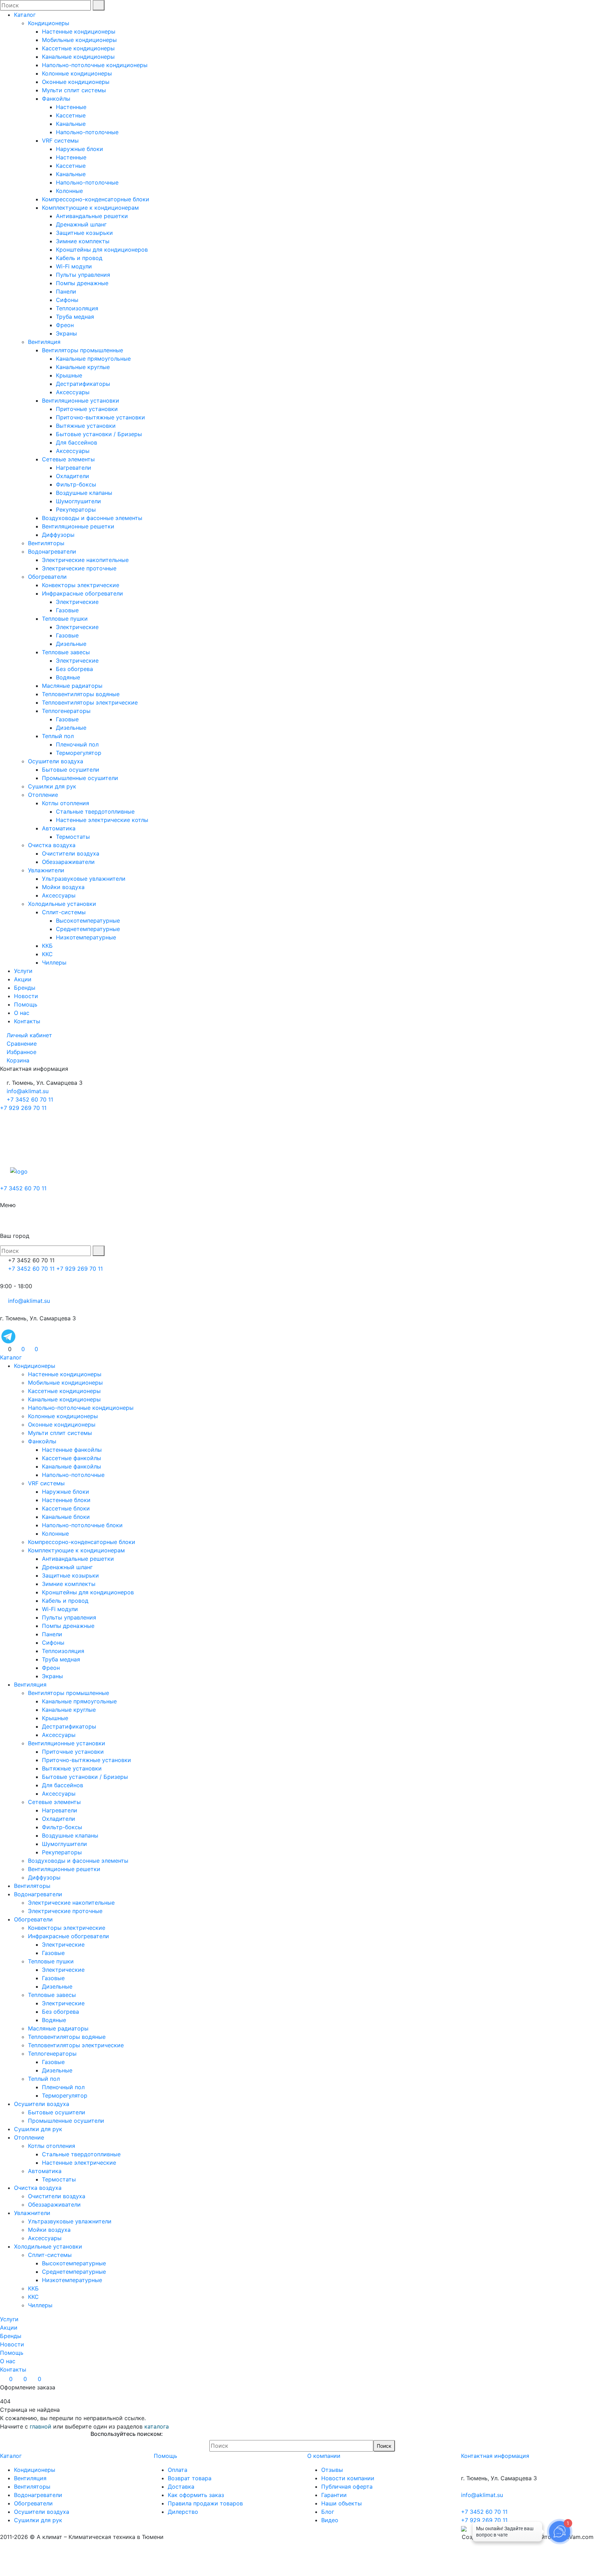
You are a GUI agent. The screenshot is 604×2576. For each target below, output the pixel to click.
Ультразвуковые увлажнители (84, 879)
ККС (47, 954)
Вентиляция (44, 342)
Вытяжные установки (86, 426)
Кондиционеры (49, 23)
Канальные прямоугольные (93, 359)
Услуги (23, 971)
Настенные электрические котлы (102, 820)
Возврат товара (190, 2478)
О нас (22, 1013)
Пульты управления (83, 275)
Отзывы (332, 2470)
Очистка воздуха (52, 845)
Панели (66, 291)
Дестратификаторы (83, 384)
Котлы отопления (66, 803)
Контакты (27, 1021)
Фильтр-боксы (76, 484)
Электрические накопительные (85, 560)
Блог (328, 2512)
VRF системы (60, 140)
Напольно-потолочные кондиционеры (95, 65)
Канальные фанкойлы (71, 1466)
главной (41, 2426)
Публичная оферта (347, 2487)
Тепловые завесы (66, 652)
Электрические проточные (79, 568)
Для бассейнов (77, 442)
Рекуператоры (76, 510)
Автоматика (59, 828)
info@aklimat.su (27, 1091)
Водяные (68, 677)
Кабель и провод (79, 258)
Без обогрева (74, 669)
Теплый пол (58, 736)
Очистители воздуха (71, 853)
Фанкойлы (56, 99)
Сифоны (67, 300)
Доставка (181, 2487)
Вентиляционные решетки (78, 526)
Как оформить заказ (196, 2495)
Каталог (25, 15)
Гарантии (334, 2495)
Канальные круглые (83, 367)
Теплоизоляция (77, 308)
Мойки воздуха (63, 887)
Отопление (43, 795)
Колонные (69, 191)
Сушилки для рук (52, 786)
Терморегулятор (79, 753)
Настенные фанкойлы (72, 1450)
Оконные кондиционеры (76, 82)
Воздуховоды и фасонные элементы (92, 518)
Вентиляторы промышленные (82, 350)
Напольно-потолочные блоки (82, 1525)
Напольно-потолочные (87, 132)
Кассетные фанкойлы (71, 1458)
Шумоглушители (78, 501)
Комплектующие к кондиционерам (90, 208)
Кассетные (71, 115)
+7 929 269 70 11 (23, 1108)
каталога (157, 2426)
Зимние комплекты (83, 241)
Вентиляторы (46, 543)
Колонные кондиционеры (77, 73)
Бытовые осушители (71, 770)
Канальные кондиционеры (78, 57)
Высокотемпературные (88, 921)
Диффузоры (58, 535)
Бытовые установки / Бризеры (99, 434)
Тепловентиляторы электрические (90, 702)
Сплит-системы (64, 912)
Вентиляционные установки (81, 401)
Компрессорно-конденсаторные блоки (96, 199)
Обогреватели (47, 577)
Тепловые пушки (65, 619)
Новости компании (348, 2478)
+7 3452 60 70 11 (30, 1099)
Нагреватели (74, 468)
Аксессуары (73, 392)
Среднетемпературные (88, 929)
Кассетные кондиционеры (78, 48)
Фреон (65, 325)
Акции (23, 979)
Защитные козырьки (84, 233)
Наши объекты (341, 2503)
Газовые (67, 610)
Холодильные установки (62, 904)
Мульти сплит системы (74, 90)
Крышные (69, 375)
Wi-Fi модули (74, 266)
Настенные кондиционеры (79, 31)
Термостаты (73, 837)
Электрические (77, 602)
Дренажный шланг (81, 224)
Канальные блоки (66, 1517)
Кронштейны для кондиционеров (102, 250)
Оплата (178, 2470)
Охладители (73, 476)
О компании (324, 2456)
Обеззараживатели (68, 862)
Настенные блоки (66, 1500)
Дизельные (71, 644)
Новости (26, 996)
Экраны (66, 333)
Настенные (71, 107)
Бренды (25, 988)
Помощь (26, 1004)
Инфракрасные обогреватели (82, 593)
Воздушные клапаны (84, 493)
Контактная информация (495, 2456)
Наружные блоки (80, 149)
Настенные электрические (79, 2163)
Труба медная (75, 317)
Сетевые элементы (68, 459)
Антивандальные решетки (92, 216)
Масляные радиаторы (72, 686)
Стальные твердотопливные (95, 811)
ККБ (47, 946)
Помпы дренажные (82, 283)
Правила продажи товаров (205, 2503)
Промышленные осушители (80, 778)
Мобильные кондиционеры (79, 40)
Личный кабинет (29, 1035)
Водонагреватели (52, 551)
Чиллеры (54, 962)
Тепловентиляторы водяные (81, 694)
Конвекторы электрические (81, 585)
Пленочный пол (77, 744)
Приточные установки (87, 409)
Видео (330, 2520)
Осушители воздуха (56, 761)
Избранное (21, 1052)
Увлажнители (46, 870)
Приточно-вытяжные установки (100, 417)
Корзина (18, 1060)
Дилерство (183, 2512)
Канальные (71, 124)
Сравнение (22, 1044)
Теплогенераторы (66, 711)
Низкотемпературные (86, 937)
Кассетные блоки (66, 1508)
